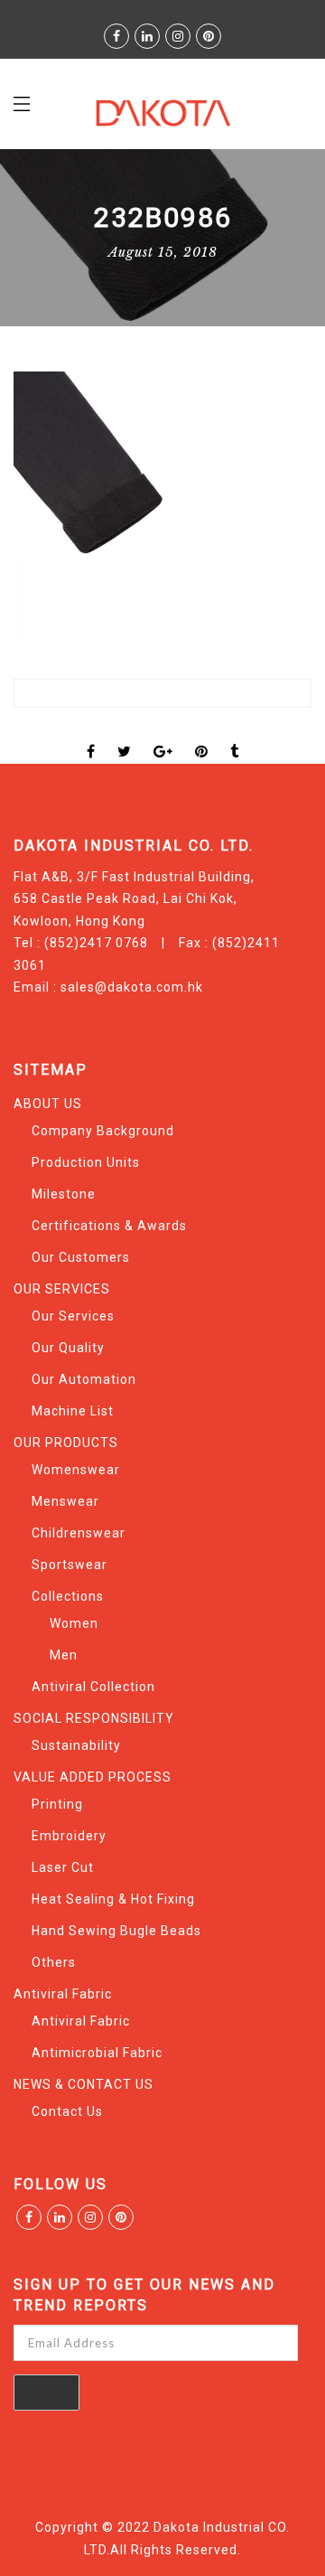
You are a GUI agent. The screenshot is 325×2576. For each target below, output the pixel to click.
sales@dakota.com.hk (132, 987)
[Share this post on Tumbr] (235, 736)
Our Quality (68, 1348)
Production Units (86, 1162)
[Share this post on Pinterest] (202, 736)
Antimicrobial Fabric (97, 2053)
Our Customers (81, 1257)
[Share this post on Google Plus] (163, 736)
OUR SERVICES (62, 1289)
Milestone (64, 1194)
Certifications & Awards (109, 1226)
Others (54, 1962)
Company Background (103, 1131)
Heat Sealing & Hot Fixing (113, 1899)
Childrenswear (79, 1533)
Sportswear (70, 1565)
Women (74, 1623)
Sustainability (76, 1745)
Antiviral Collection (93, 1687)
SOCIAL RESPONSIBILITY (94, 1718)
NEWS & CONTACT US (84, 2084)
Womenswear (76, 1470)
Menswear (65, 1501)
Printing (57, 1804)
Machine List (73, 1411)
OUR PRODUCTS (66, 1443)
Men (64, 1655)
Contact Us (67, 2111)
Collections (68, 1596)
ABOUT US (48, 1104)
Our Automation (84, 1379)
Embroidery (69, 1836)
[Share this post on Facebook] (91, 736)
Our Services (73, 1316)
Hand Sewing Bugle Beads (116, 1931)
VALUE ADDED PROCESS (93, 1777)
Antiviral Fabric (63, 1994)
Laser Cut (63, 1867)
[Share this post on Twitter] (125, 736)
